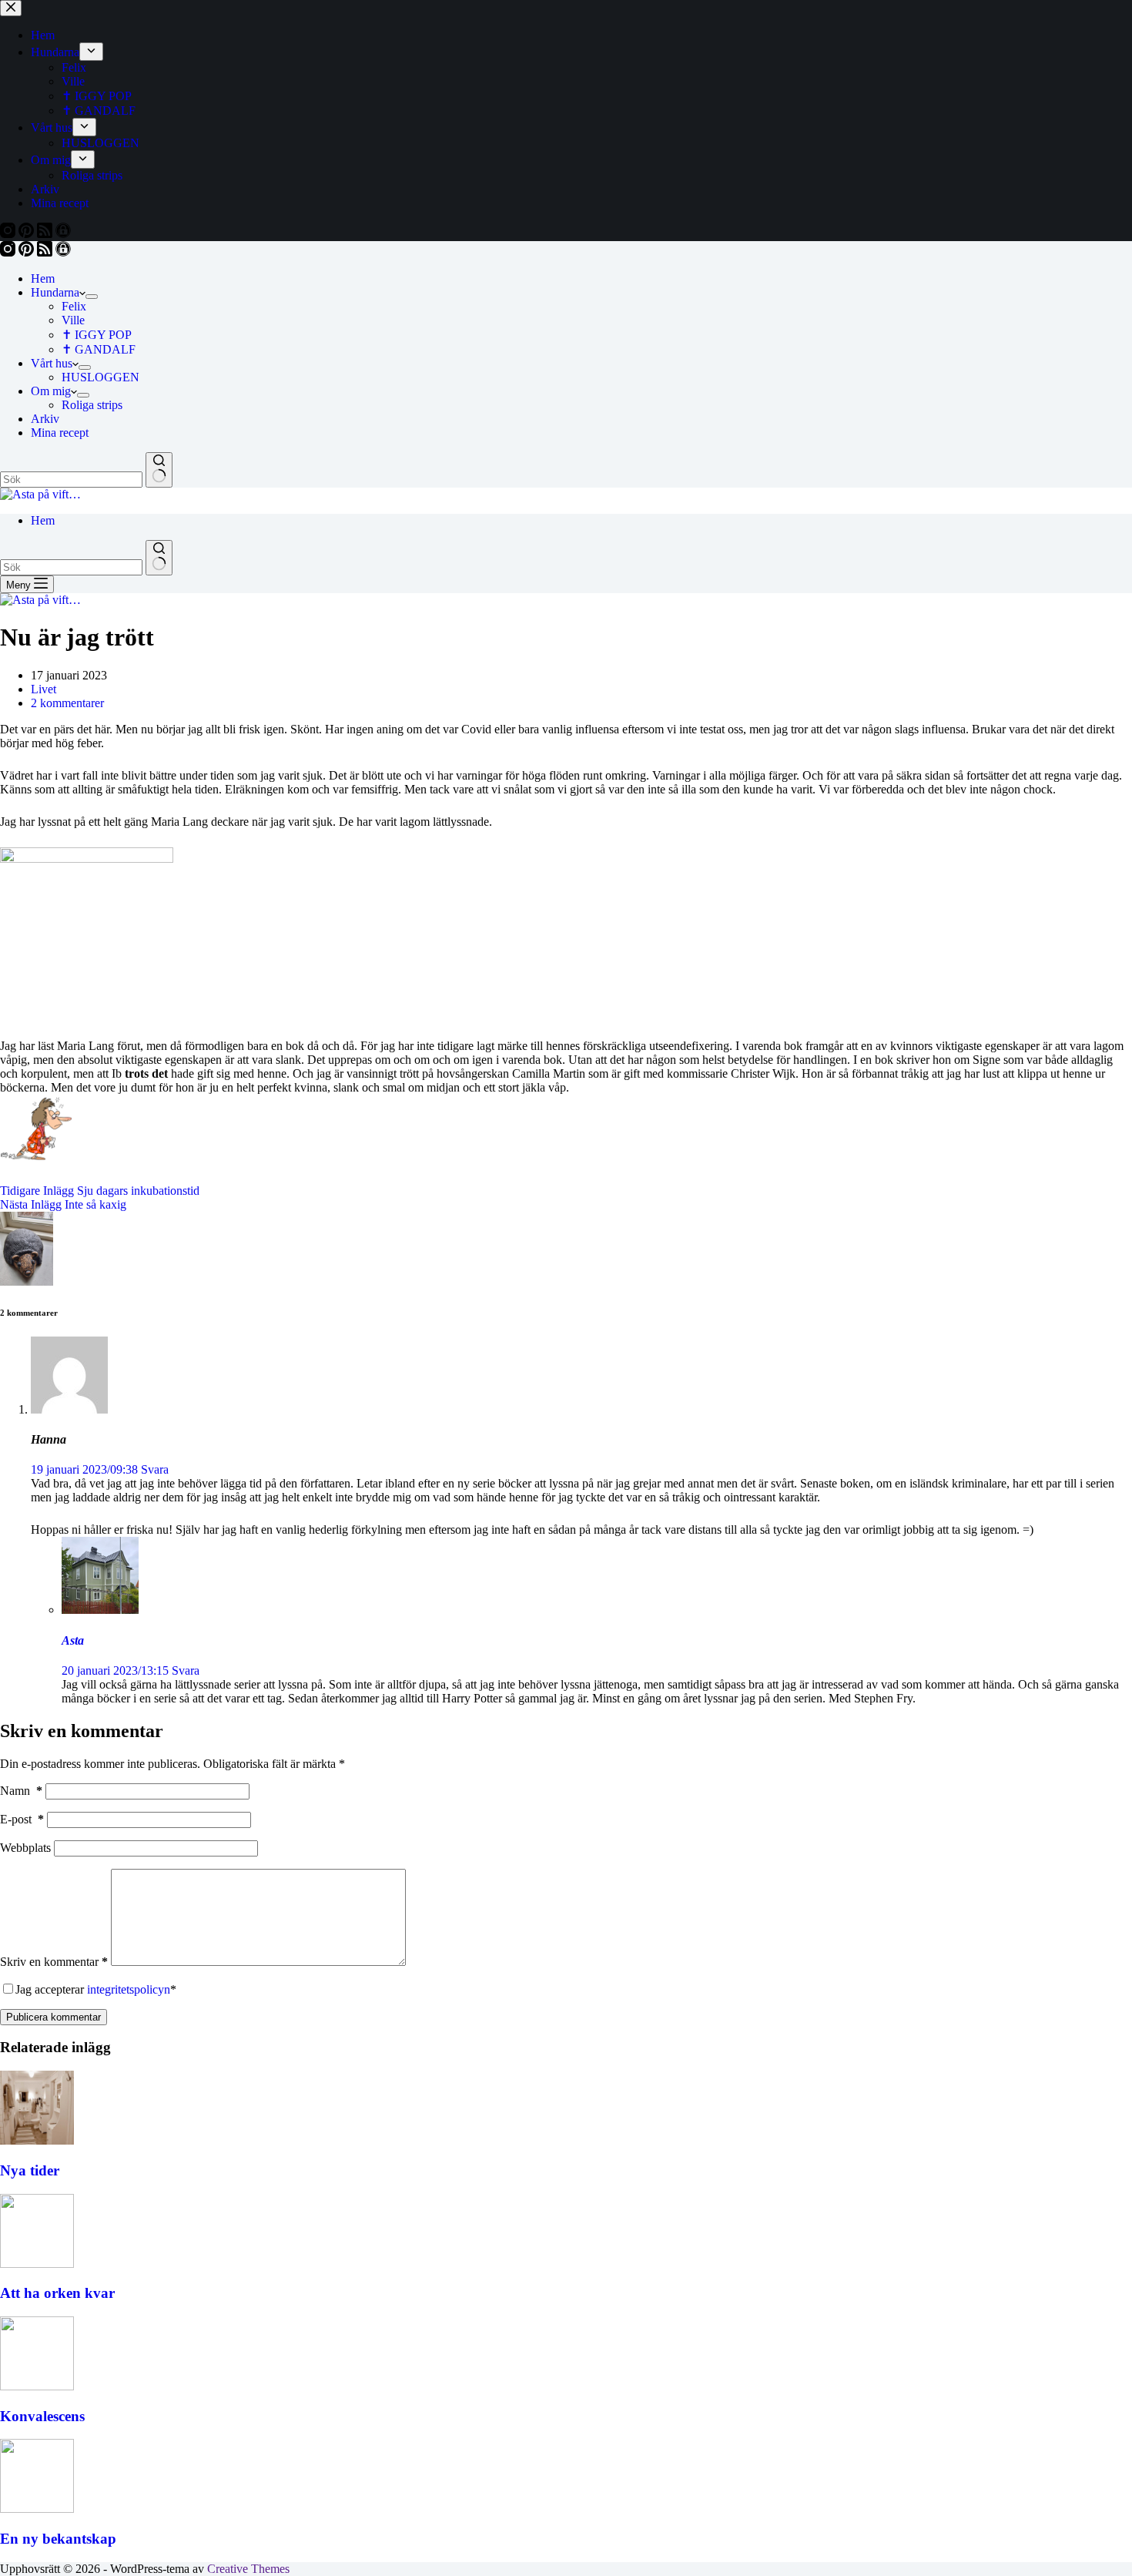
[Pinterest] (28, 252)
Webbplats (25, 1848)
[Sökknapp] (159, 470)
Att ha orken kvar (57, 2293)
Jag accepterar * (96, 1989)
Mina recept (60, 433)
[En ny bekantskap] (37, 2509)
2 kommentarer (67, 703)
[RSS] (46, 252)
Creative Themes (248, 2569)
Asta (73, 1640)
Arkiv (45, 419)
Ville (73, 320)
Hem (43, 278)
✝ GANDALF (99, 349)
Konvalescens (42, 2416)
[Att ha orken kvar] (37, 2264)
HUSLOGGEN (100, 377)
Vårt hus (52, 363)
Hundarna (55, 292)
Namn (21, 1791)
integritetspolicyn (129, 1989)
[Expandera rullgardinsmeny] (92, 297)
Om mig (51, 391)
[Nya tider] (37, 2140)
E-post (22, 1819)
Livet (44, 689)
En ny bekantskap (58, 2539)
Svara (155, 1469)
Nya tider (30, 2170)
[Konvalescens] (37, 2386)
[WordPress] (63, 252)
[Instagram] (9, 252)
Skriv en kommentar (54, 1962)
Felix (74, 306)
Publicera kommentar (54, 2017)
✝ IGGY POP (97, 335)
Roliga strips (92, 405)
